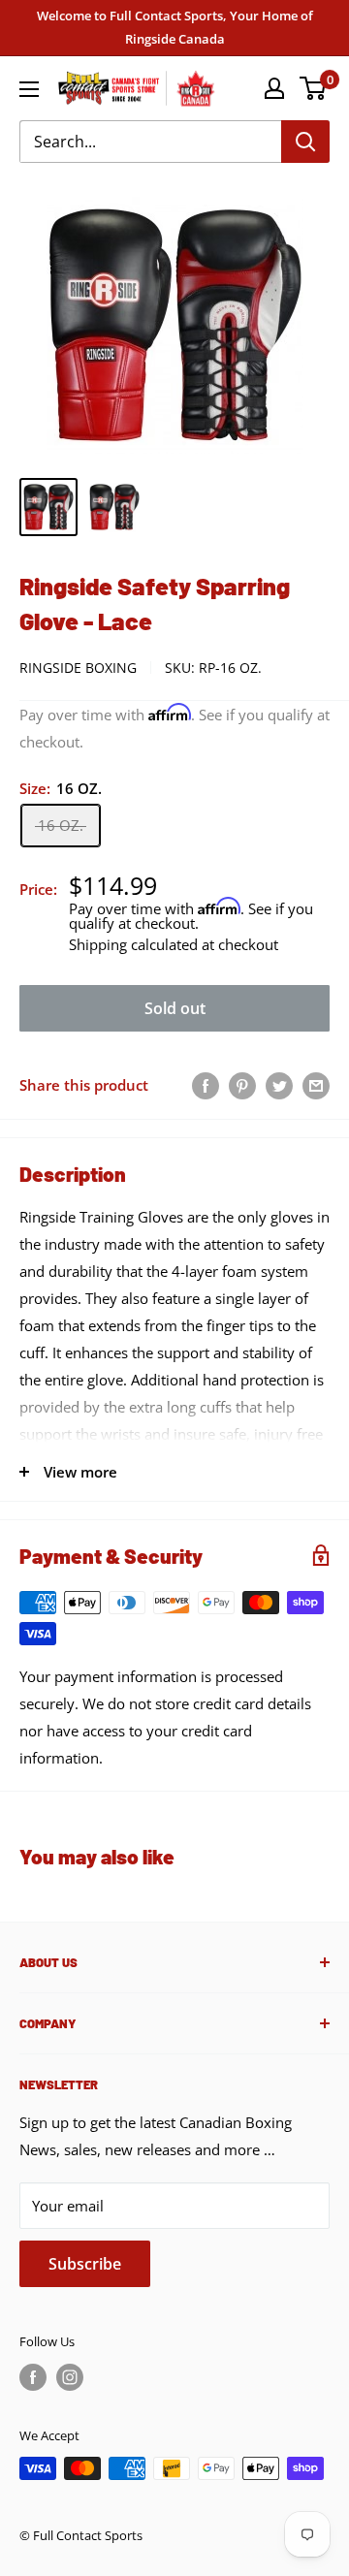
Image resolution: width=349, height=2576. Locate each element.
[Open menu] (29, 89)
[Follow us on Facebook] (33, 2377)
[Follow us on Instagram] (70, 2377)
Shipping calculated (133, 944)
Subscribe (85, 2264)
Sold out (175, 1008)
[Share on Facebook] (206, 1085)
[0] (314, 88)
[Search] (305, 142)
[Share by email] (316, 1085)
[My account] (274, 88)
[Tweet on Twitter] (279, 1085)
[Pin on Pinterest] (242, 1085)
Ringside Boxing (78, 668)
